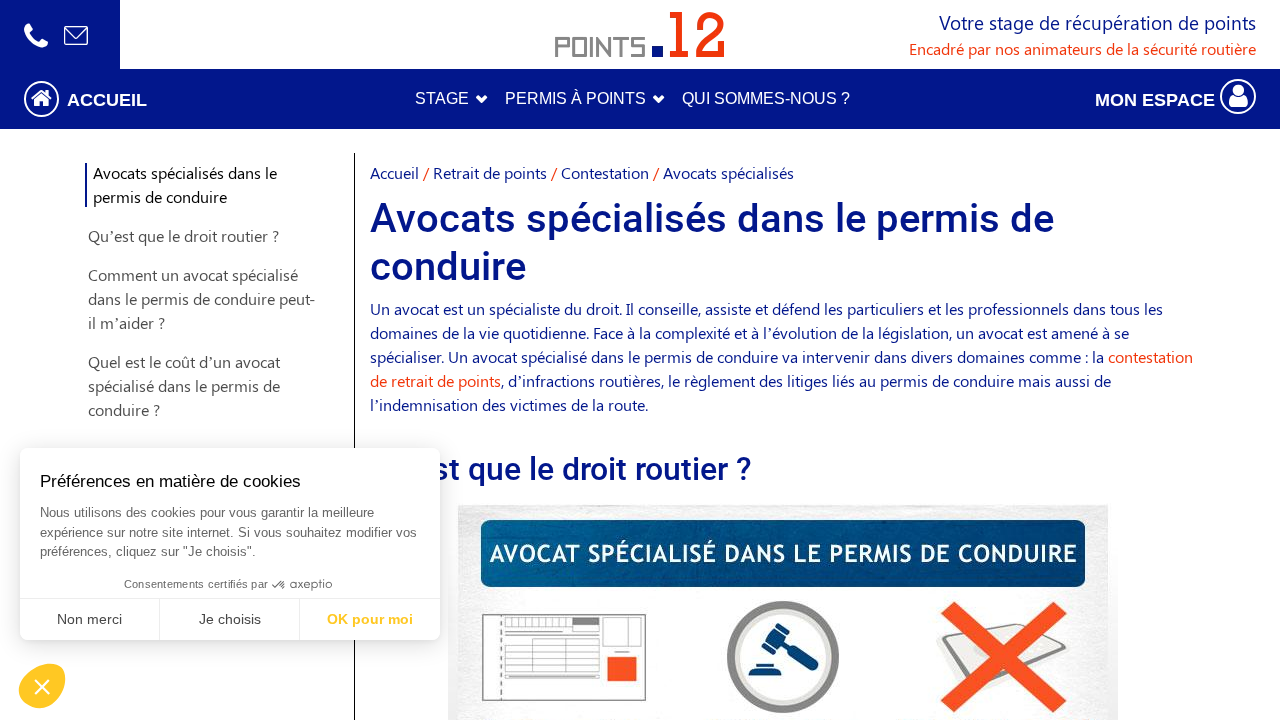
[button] (160, 98)
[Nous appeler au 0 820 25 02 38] (36, 34)
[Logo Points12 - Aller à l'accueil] (639, 34)
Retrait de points (490, 172)
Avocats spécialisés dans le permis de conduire (185, 184)
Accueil (394, 172)
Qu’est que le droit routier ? (183, 235)
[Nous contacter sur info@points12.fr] (76, 34)
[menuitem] (766, 99)
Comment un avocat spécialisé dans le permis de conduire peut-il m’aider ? (201, 298)
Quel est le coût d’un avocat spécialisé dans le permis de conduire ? (184, 385)
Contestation (605, 172)
